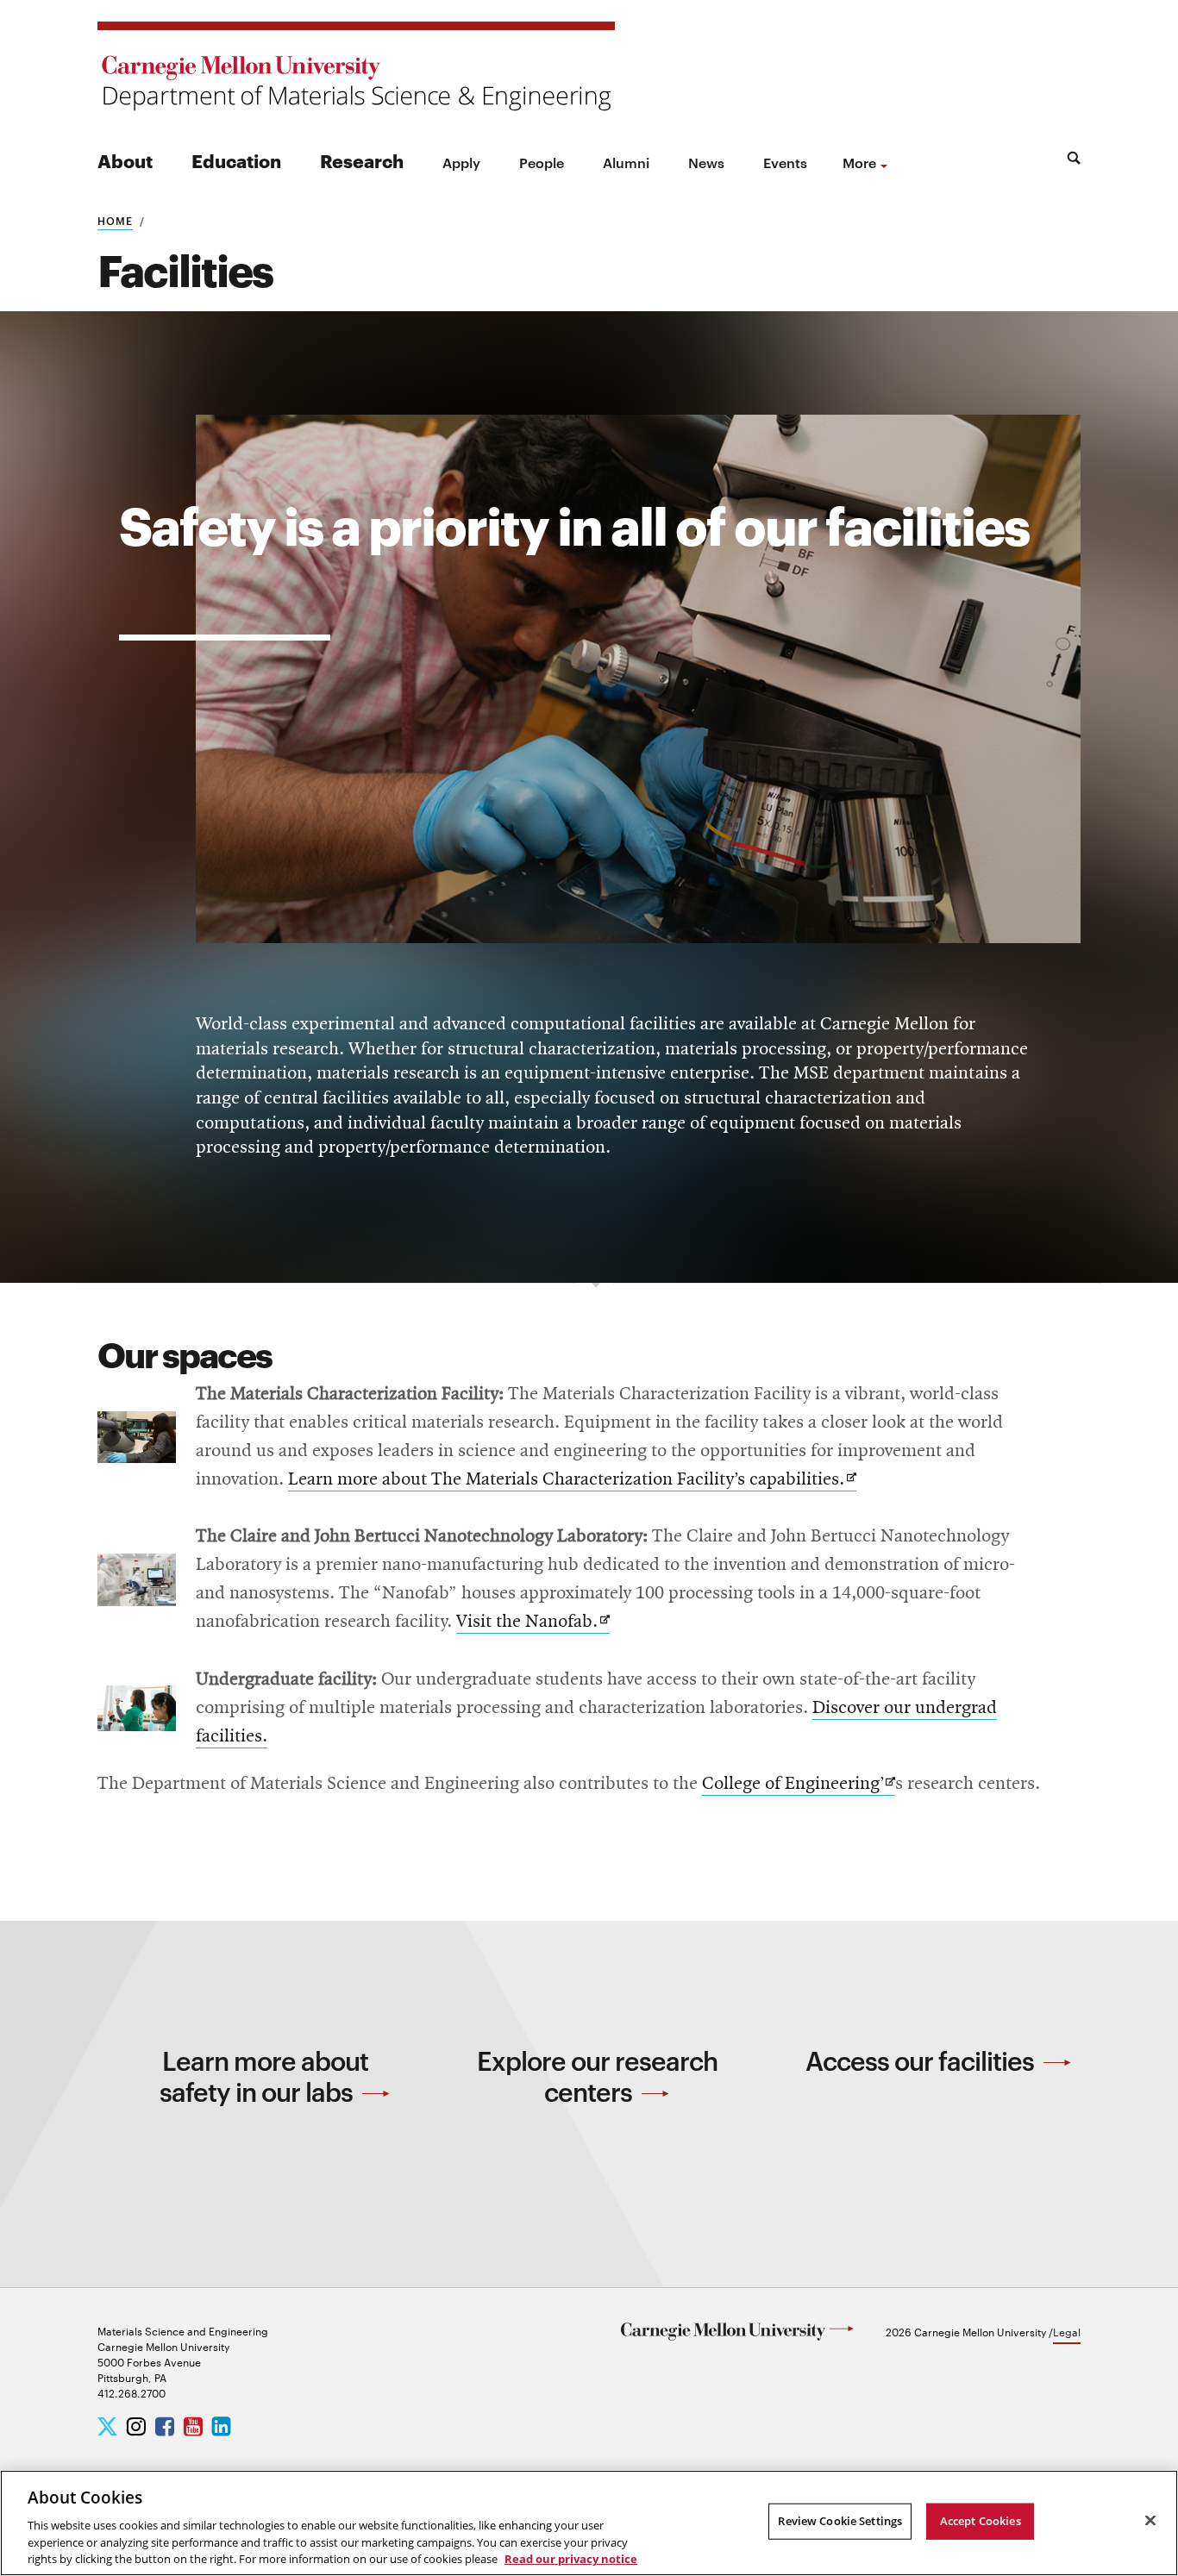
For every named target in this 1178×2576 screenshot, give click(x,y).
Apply (461, 162)
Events (785, 162)
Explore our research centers (597, 2076)
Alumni (626, 162)
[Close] (1150, 2521)
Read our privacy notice (571, 2558)
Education (236, 160)
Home (115, 220)
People (542, 162)
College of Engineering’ (799, 1785)
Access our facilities (922, 2060)
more (859, 162)
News (706, 162)
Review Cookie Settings (840, 2521)
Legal (1067, 2331)
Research (362, 160)
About (125, 160)
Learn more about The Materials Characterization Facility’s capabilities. (572, 1481)
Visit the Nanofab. (533, 1623)
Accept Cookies (981, 2521)
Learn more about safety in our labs (264, 2076)
